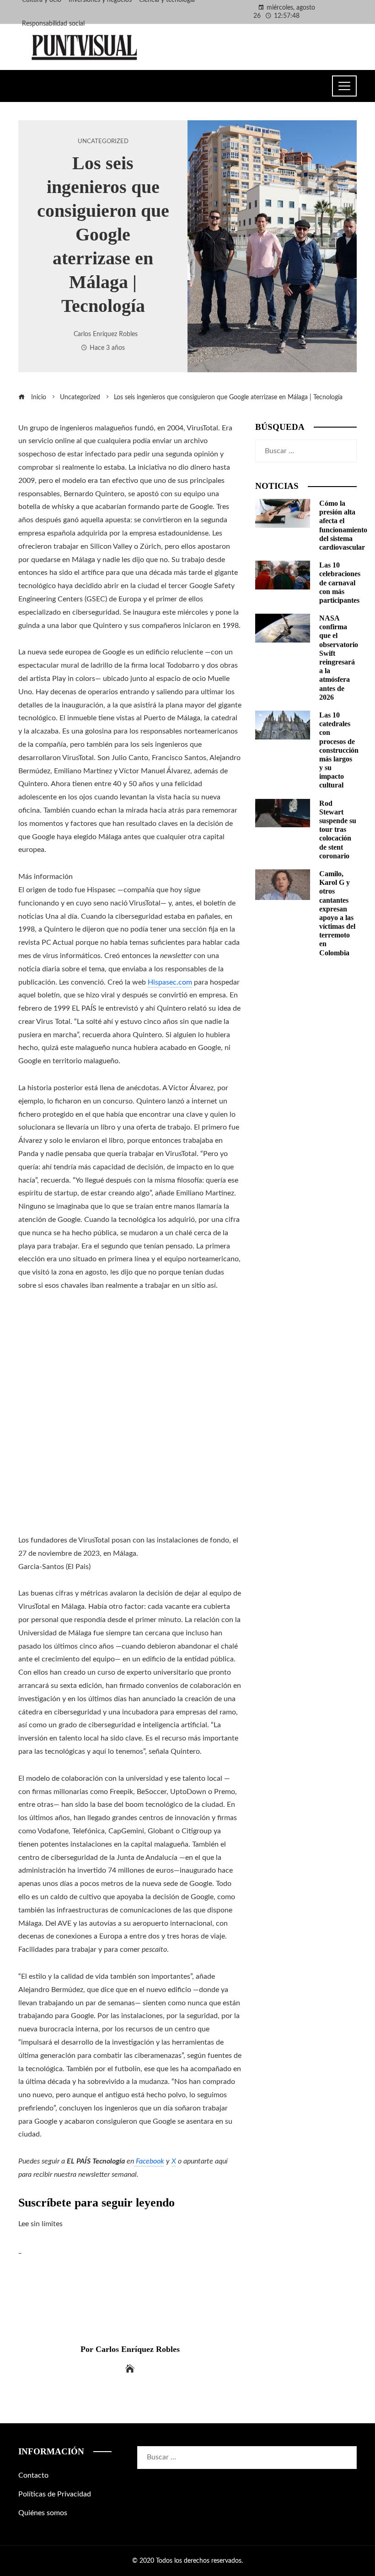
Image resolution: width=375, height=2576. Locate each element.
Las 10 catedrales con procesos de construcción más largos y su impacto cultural (339, 750)
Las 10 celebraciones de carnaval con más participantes (340, 583)
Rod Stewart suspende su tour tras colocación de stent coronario (338, 830)
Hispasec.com (170, 982)
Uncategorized (103, 141)
